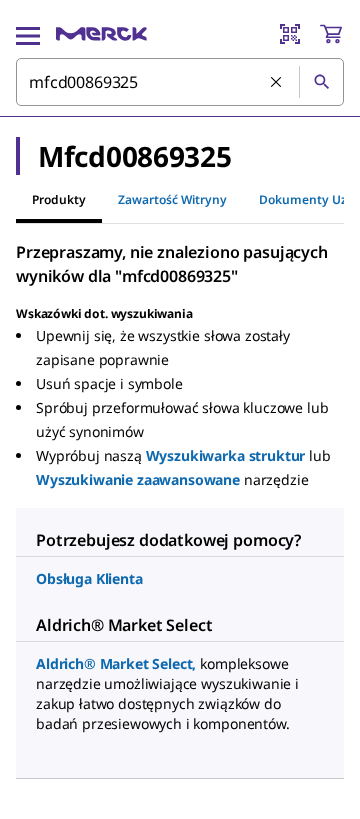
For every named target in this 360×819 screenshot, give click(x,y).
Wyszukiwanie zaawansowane (138, 479)
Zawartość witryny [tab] (172, 199)
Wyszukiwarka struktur (226, 455)
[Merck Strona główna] (101, 34)
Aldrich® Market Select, (116, 663)
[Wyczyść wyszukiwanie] (277, 83)
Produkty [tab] (59, 199)
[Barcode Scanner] (290, 34)
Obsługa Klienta (89, 578)
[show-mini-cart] (331, 34)
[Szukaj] (321, 82)
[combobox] (180, 82)
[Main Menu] (28, 34)
